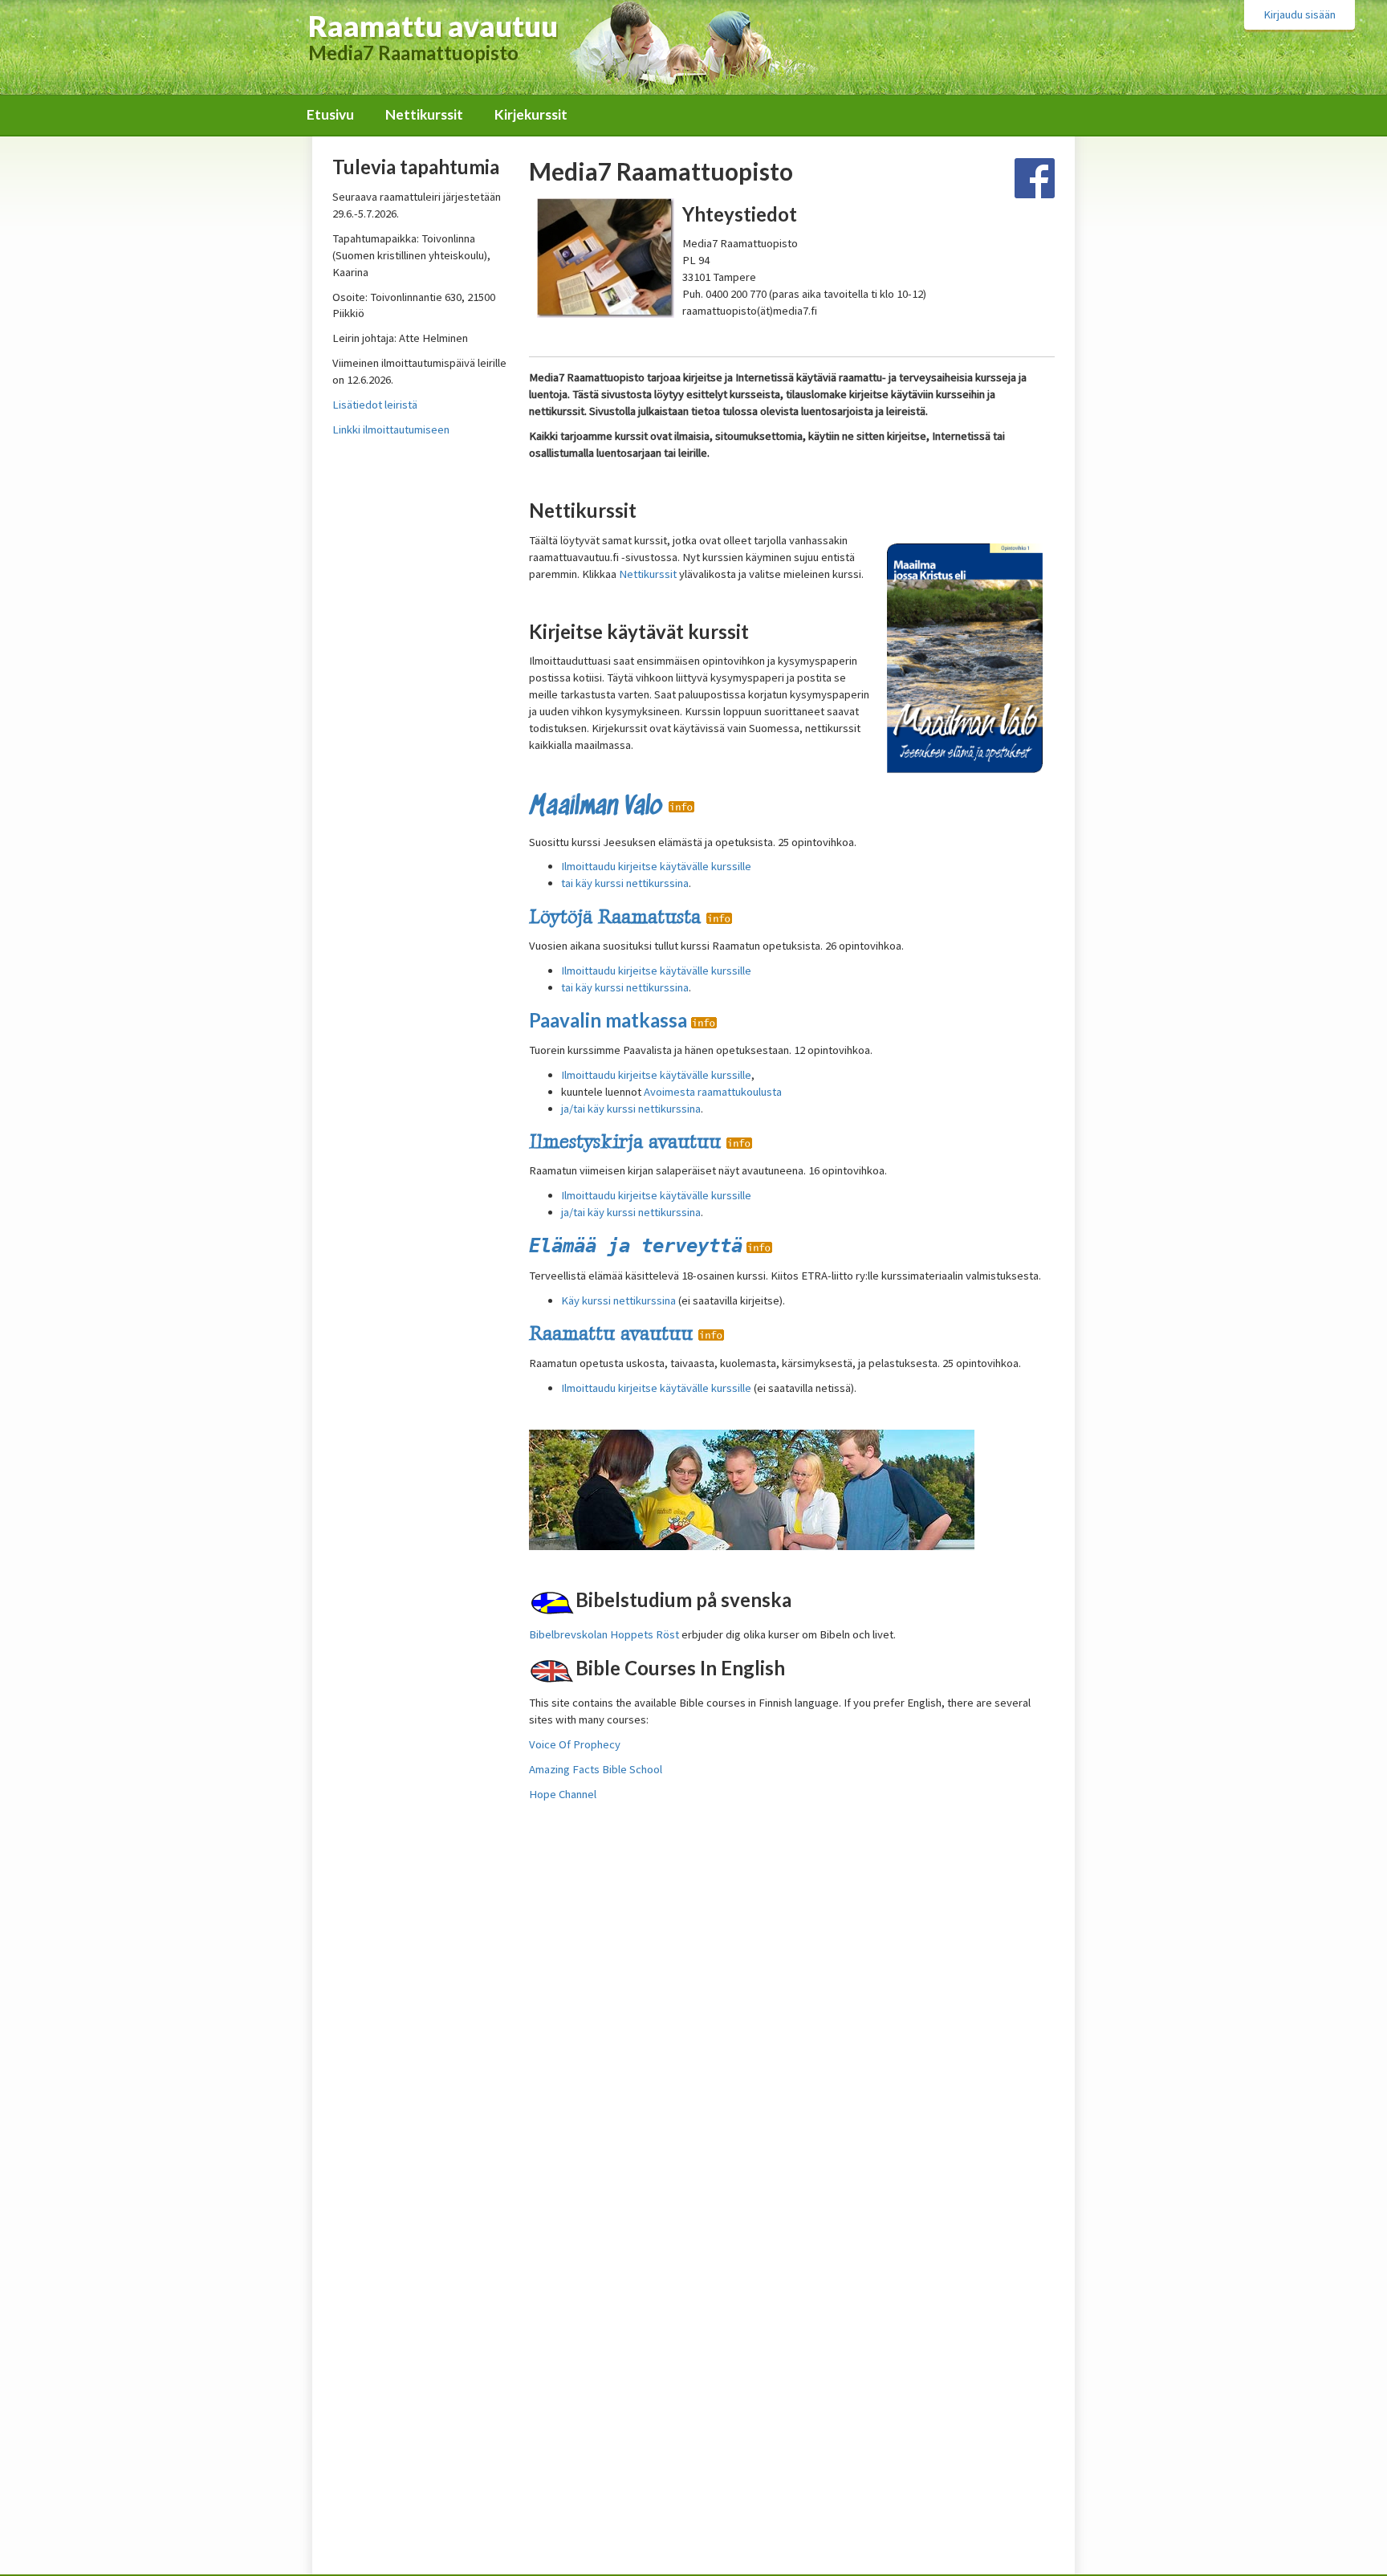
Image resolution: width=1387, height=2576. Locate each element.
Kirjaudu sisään (1300, 14)
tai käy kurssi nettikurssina (625, 883)
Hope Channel (563, 1794)
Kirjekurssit (531, 114)
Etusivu (330, 114)
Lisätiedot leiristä (375, 405)
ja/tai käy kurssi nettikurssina (631, 1109)
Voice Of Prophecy (575, 1744)
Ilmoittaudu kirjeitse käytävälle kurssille (656, 1075)
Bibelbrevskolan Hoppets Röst (604, 1634)
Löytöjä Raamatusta (618, 916)
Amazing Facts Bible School (596, 1769)
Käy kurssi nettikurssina (618, 1300)
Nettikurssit (424, 114)
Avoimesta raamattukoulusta (713, 1092)
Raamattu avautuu (614, 1333)
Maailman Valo (599, 807)
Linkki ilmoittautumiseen (391, 429)
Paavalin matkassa (610, 1020)
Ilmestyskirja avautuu (628, 1141)
